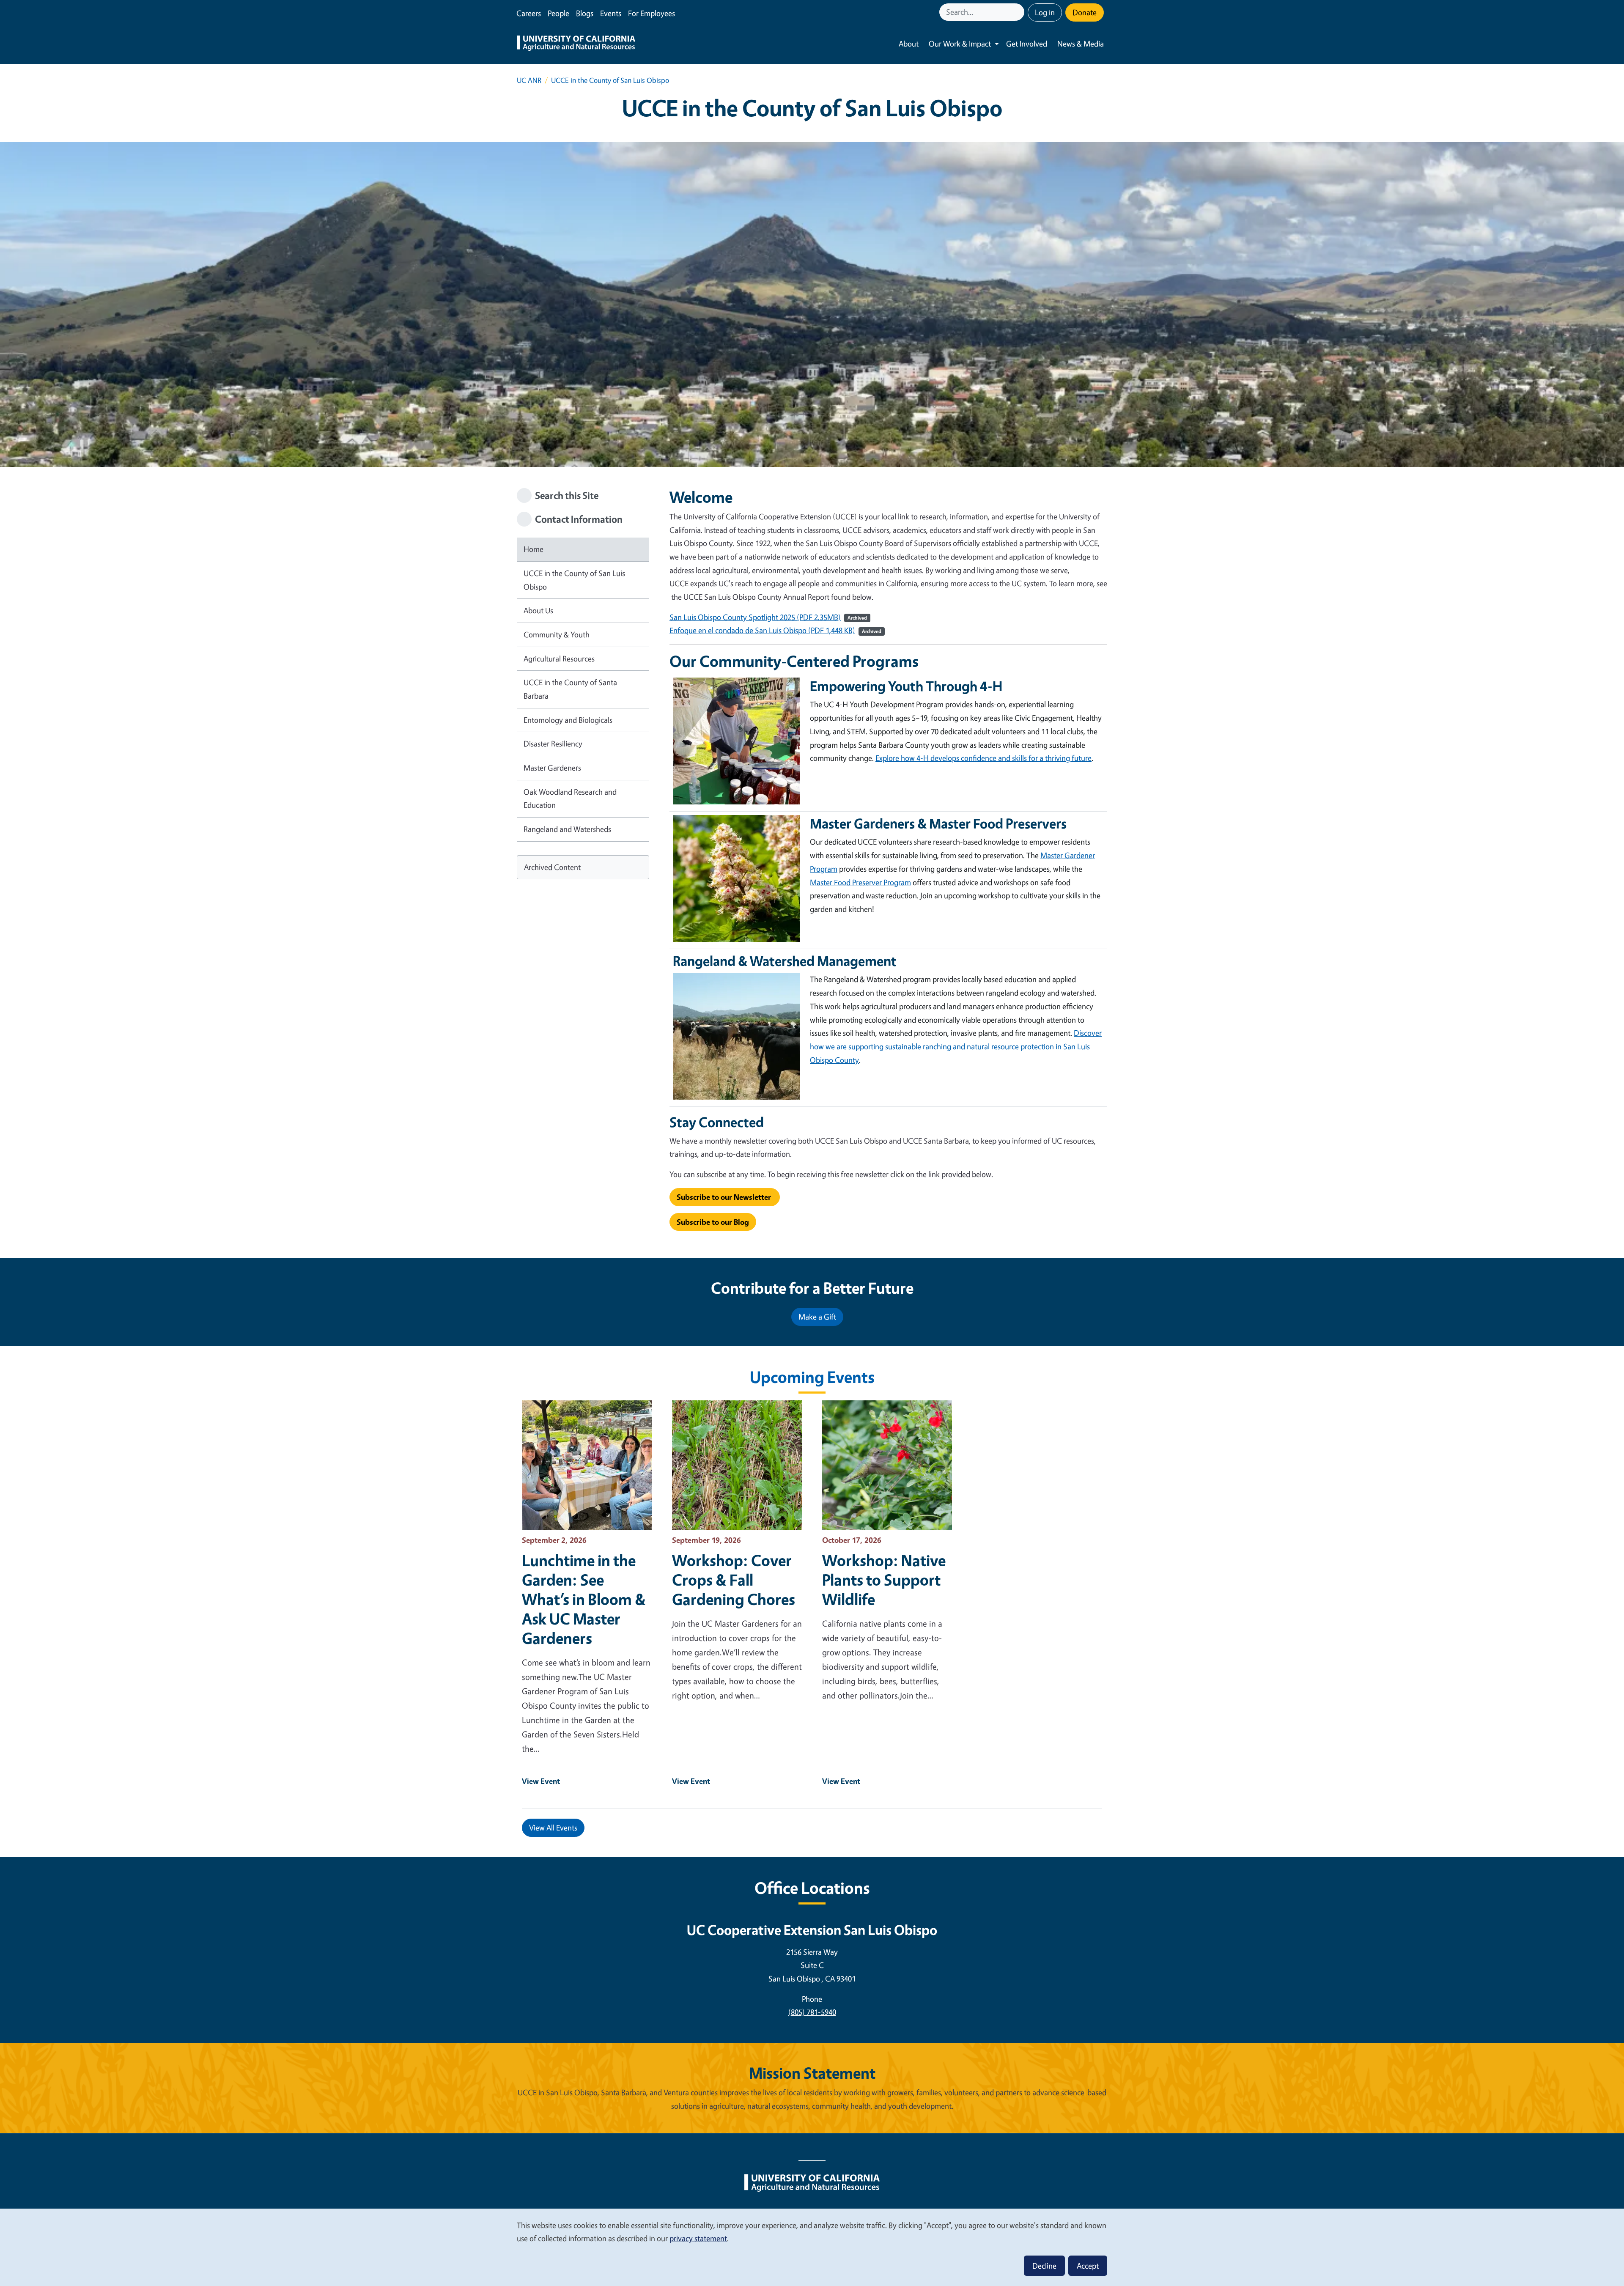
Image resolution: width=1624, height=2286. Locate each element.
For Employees (652, 13)
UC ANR (529, 80)
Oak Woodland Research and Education (570, 799)
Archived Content (552, 867)
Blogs (585, 13)
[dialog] (812, 2247)
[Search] (1019, 12)
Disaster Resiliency (553, 744)
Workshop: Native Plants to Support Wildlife (884, 1580)
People (558, 13)
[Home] (576, 44)
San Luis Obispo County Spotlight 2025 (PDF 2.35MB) (755, 617)
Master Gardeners (552, 768)
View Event (541, 1781)
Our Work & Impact (960, 44)
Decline (1044, 2266)
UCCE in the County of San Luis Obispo (574, 580)
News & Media (1081, 44)
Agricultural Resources (559, 659)
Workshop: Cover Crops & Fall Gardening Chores (734, 1580)
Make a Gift (817, 1317)
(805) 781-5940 (812, 2012)
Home (534, 549)
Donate (1085, 12)
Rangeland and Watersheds (567, 829)
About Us (538, 610)
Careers (529, 13)
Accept (1088, 2266)
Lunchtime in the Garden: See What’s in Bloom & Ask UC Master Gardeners (584, 1599)
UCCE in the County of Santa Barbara (570, 689)
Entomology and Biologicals (568, 720)
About (909, 44)
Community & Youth (557, 634)
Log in (1045, 12)
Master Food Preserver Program (860, 882)
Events (611, 13)
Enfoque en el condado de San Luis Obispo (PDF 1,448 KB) (762, 630)
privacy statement (698, 2238)
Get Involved (1027, 44)
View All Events (553, 1828)
